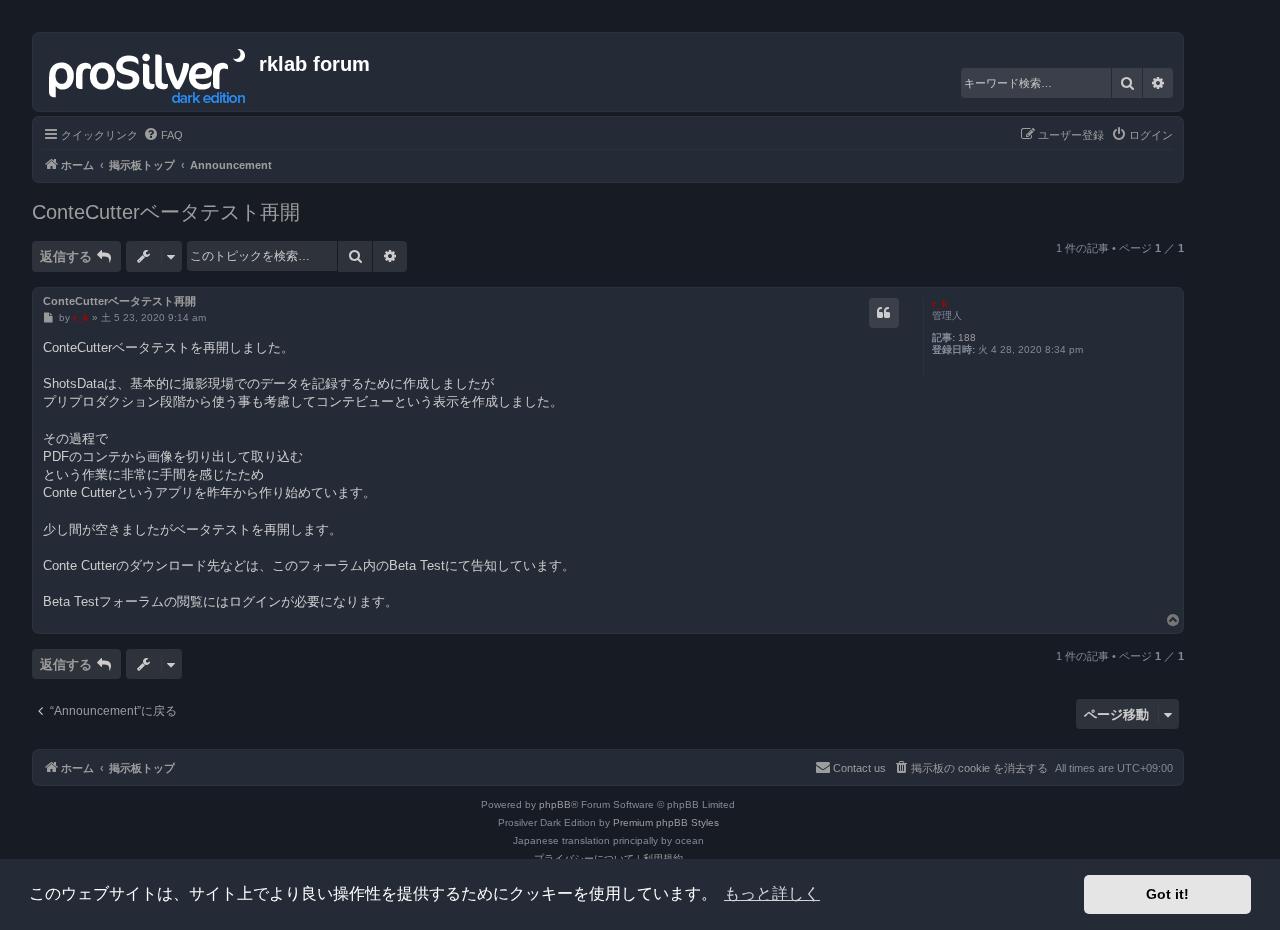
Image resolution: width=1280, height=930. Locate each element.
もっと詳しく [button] (772, 893)
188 (967, 337)
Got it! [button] (1167, 894)
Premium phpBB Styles (666, 822)
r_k (940, 303)
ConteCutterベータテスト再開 (166, 212)
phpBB (555, 804)
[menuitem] (163, 135)
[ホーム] (148, 72)
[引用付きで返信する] (884, 313)
